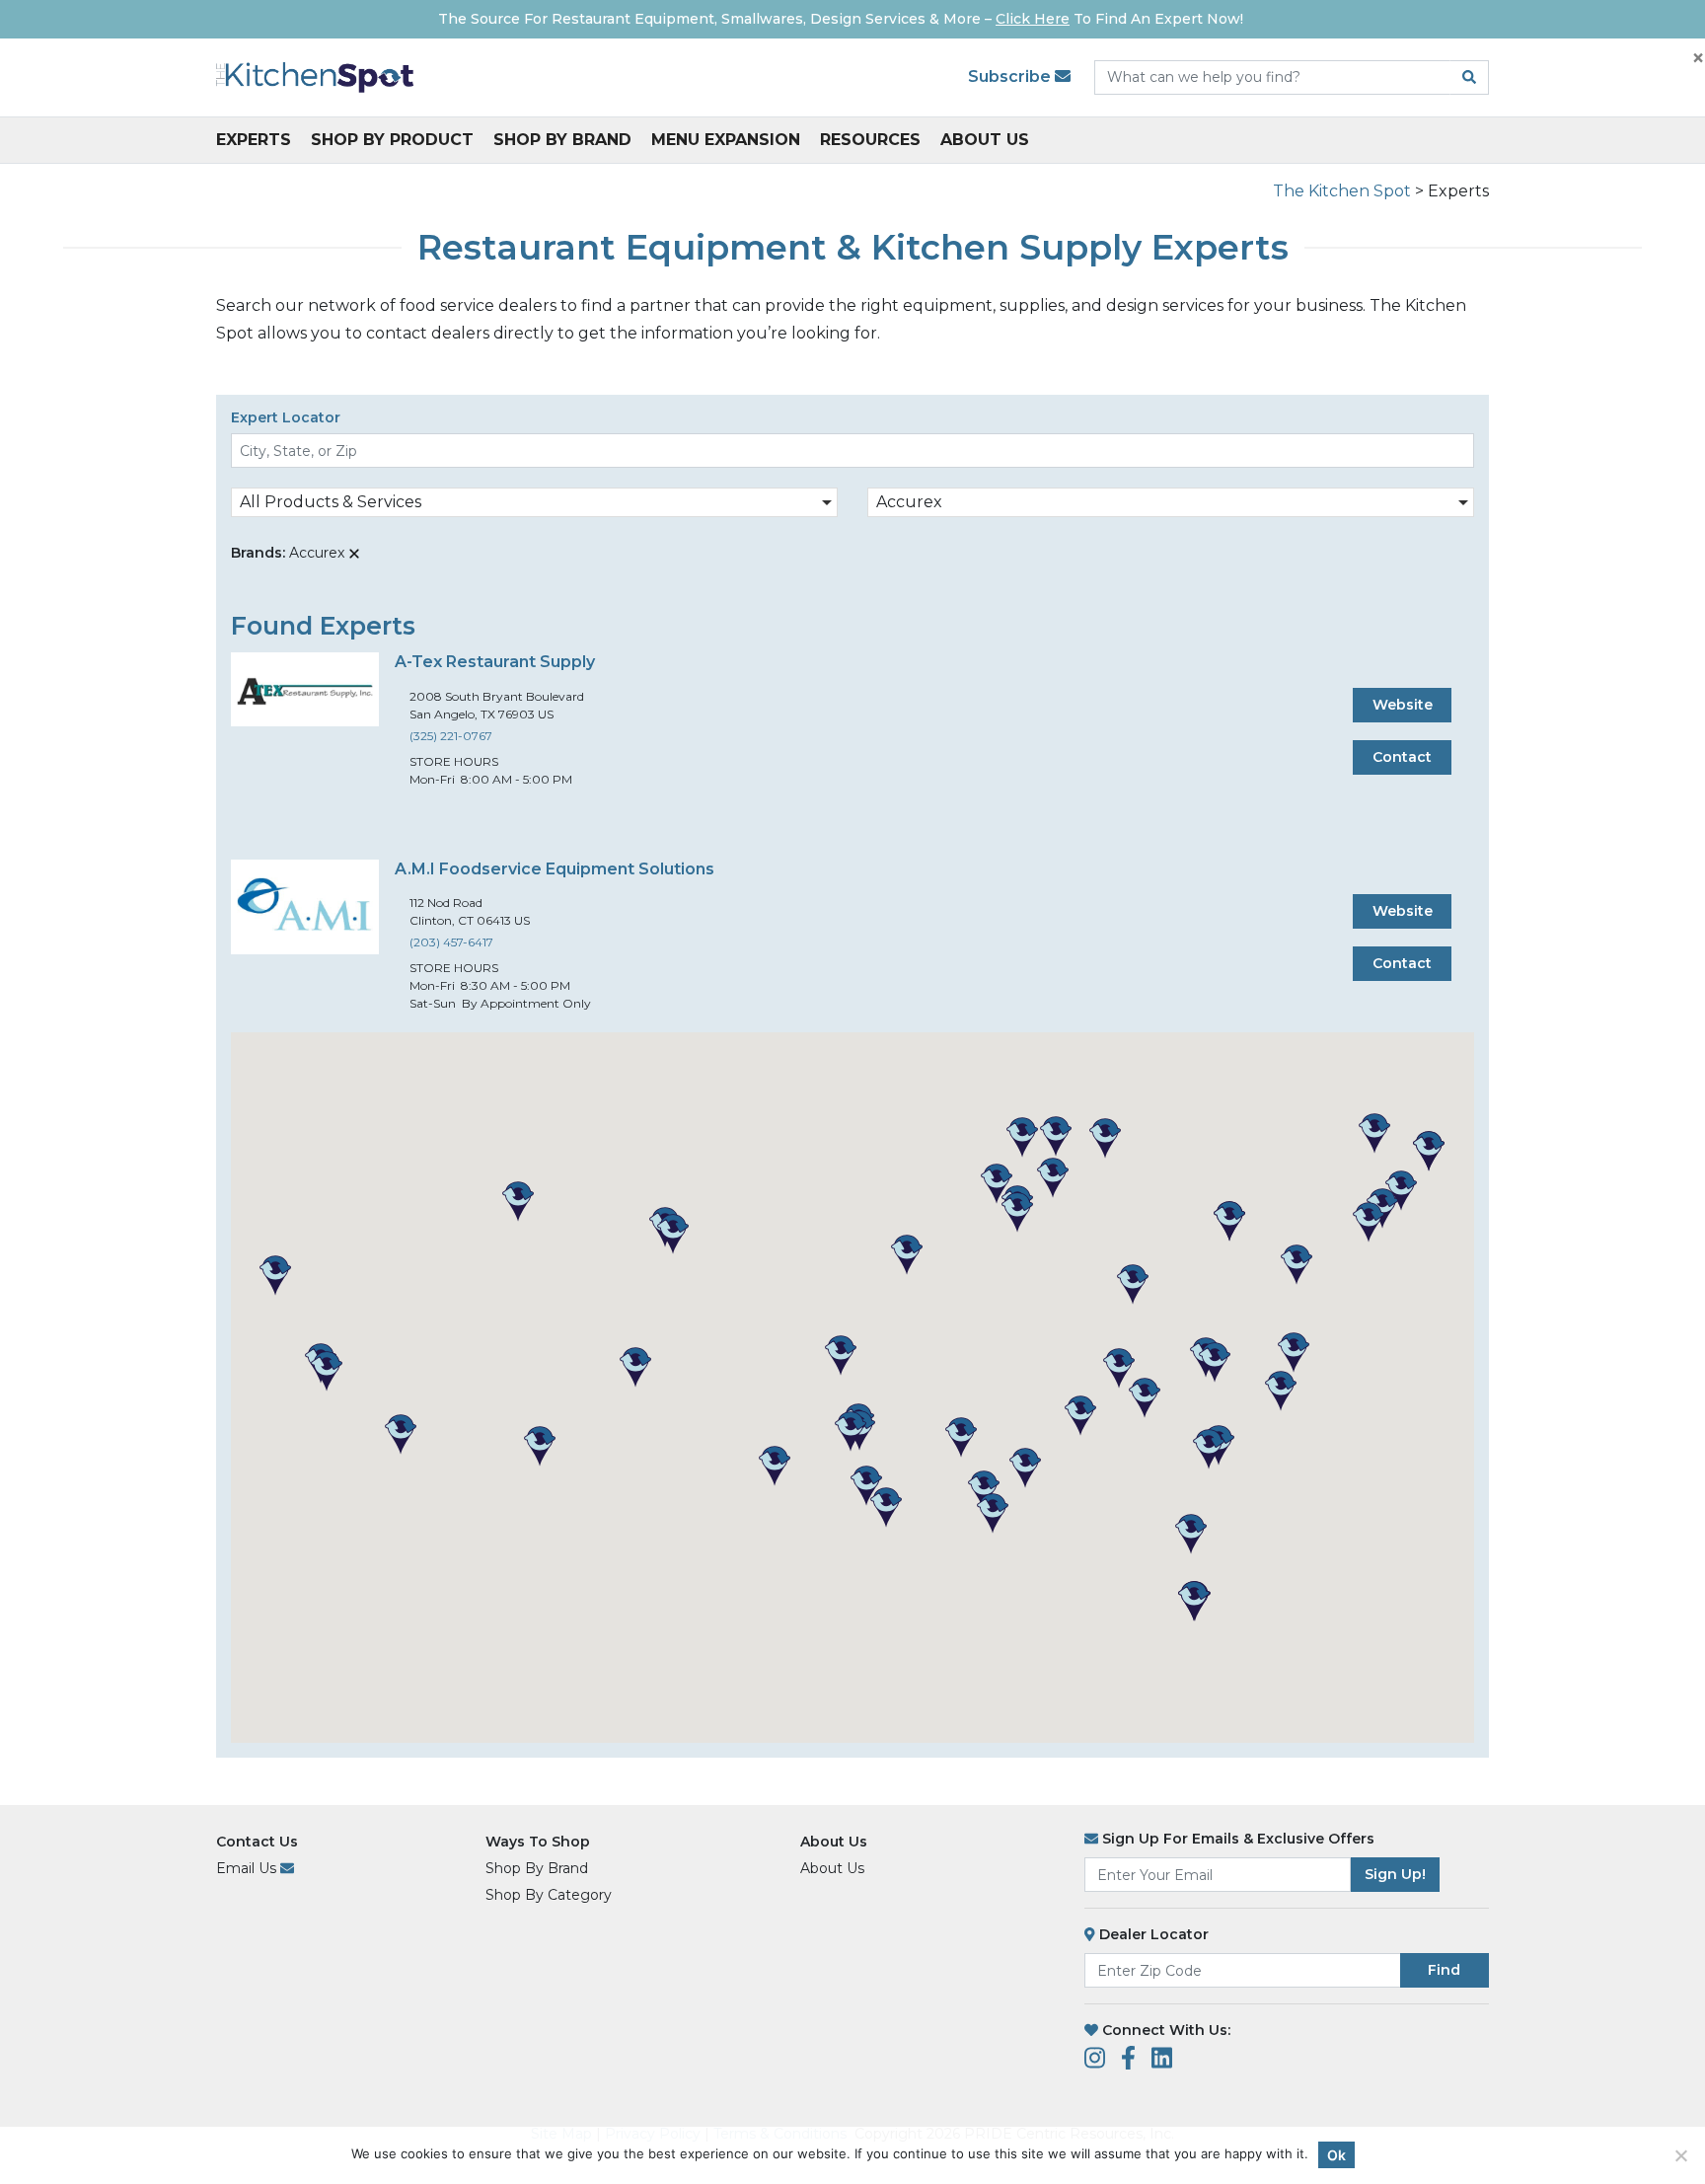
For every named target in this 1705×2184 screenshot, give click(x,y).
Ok (1336, 2155)
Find (1444, 1970)
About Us (985, 140)
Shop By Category (549, 1895)
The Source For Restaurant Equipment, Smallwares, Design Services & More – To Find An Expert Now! (841, 19)
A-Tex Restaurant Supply (495, 662)
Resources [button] (870, 140)
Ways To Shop (538, 1842)
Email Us (248, 1868)
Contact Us (257, 1842)
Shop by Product (392, 140)
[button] (775, 1466)
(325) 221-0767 (451, 736)
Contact (1402, 757)
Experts (254, 140)
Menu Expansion (726, 140)
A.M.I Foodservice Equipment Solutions (555, 869)
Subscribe (1011, 76)
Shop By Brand (562, 140)
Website (1403, 705)
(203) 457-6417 (451, 942)
